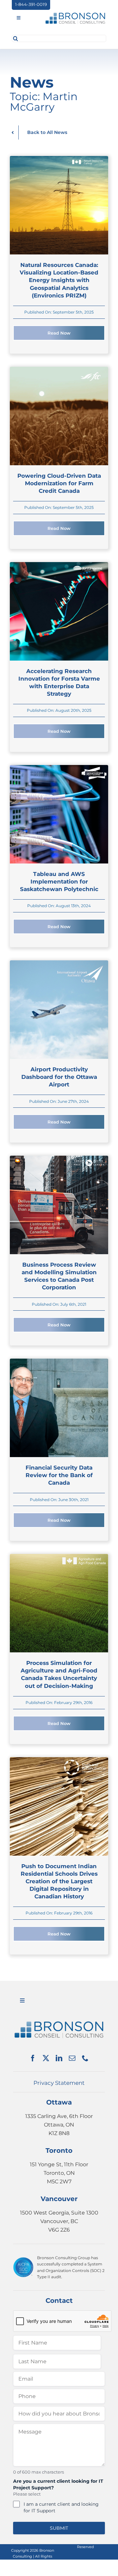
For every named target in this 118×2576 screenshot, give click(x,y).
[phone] (85, 2058)
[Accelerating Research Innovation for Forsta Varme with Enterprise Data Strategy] (59, 566)
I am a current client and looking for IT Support (61, 2507)
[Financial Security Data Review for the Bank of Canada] (59, 1363)
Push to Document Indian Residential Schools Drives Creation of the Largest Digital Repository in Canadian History (59, 1881)
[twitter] (46, 2058)
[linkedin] (59, 2058)
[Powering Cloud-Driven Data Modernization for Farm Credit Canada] (59, 371)
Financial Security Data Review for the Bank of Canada (59, 1475)
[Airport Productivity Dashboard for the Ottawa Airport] (59, 964)
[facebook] (33, 2058)
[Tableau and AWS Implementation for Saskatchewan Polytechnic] (59, 769)
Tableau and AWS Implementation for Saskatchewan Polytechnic (59, 881)
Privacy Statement (59, 2083)
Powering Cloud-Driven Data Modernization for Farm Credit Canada (59, 483)
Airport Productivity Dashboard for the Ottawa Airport (59, 1077)
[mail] (72, 2058)
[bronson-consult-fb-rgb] (75, 14)
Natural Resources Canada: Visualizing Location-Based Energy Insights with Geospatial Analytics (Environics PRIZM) (59, 280)
